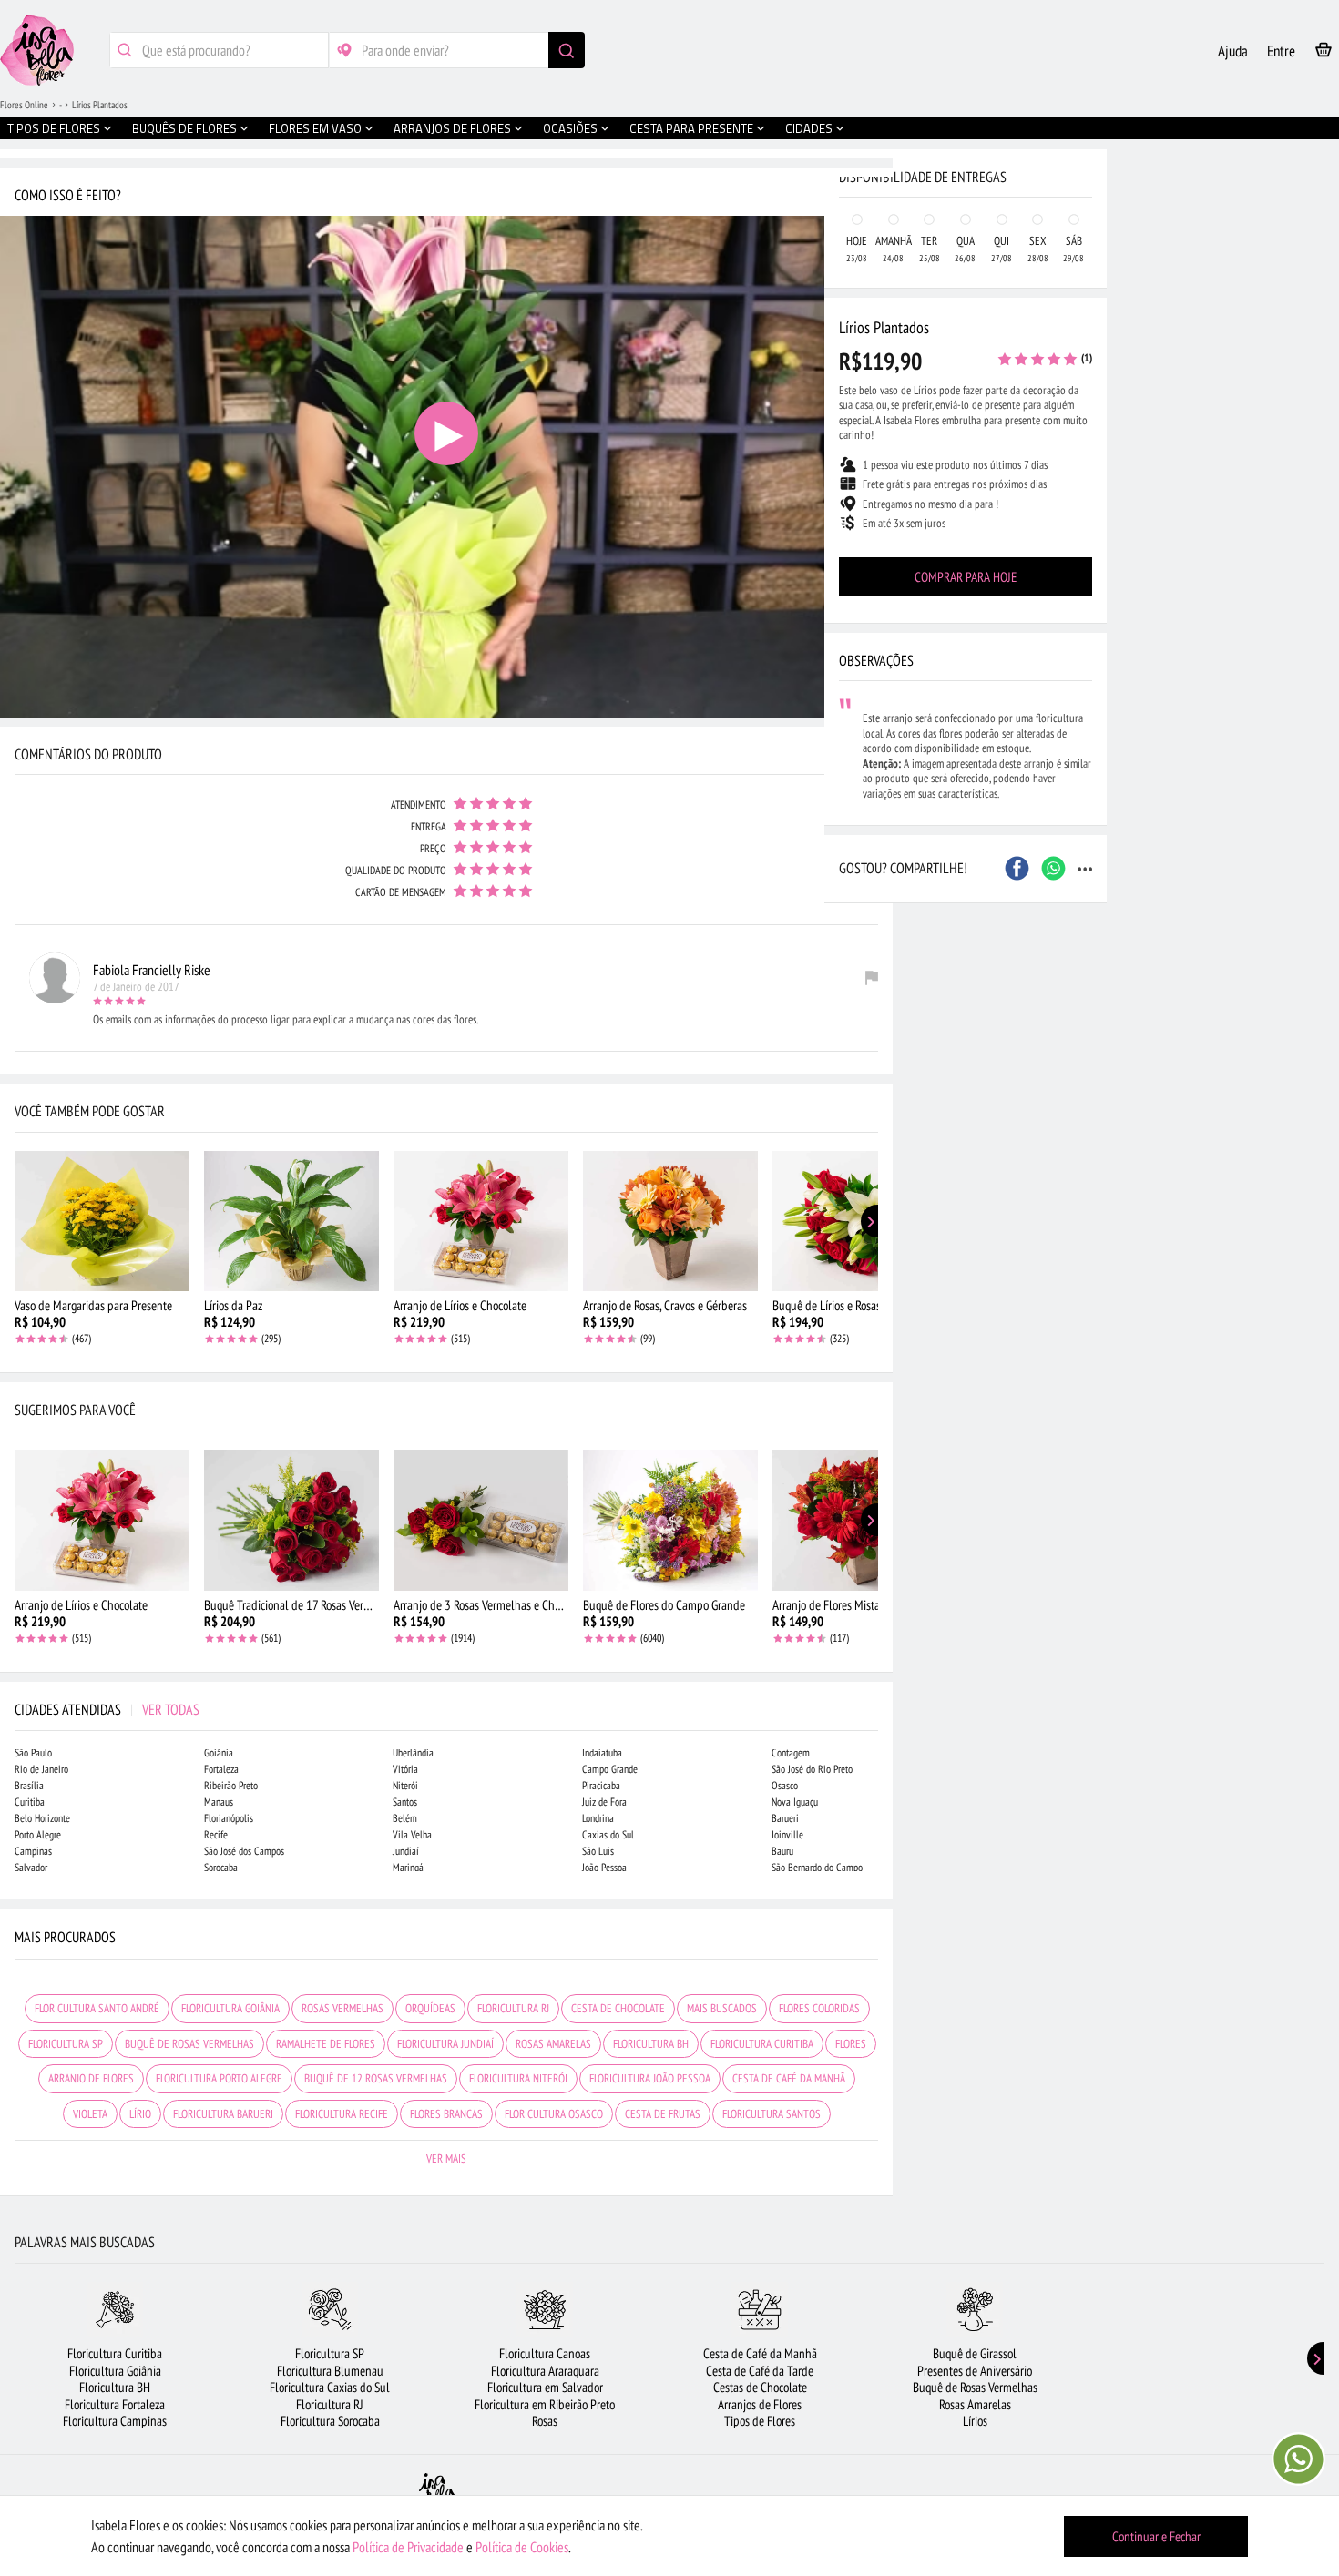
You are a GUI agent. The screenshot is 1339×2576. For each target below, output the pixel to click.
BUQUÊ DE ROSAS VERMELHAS (189, 2044)
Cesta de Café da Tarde (760, 2371)
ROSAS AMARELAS (553, 2044)
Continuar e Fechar (1156, 2536)
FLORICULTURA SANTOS (772, 2114)
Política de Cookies (522, 2547)
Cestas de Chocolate (760, 2387)
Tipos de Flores (760, 2421)
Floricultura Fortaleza (115, 2404)
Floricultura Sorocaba (330, 2421)
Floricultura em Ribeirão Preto (545, 2404)
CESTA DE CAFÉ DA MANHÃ (789, 2078)
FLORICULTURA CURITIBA (762, 2044)
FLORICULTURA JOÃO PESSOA (650, 2078)
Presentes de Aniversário (975, 2371)
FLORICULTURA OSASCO (554, 2114)
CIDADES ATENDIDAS (107, 1709)
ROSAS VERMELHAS (342, 2008)
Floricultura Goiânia (115, 2371)
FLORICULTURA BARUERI (223, 2114)
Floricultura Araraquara (545, 2371)
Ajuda (1233, 51)
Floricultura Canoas (545, 2353)
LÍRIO (140, 2114)
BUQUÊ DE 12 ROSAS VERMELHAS (376, 2078)
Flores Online (24, 105)
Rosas (545, 2421)
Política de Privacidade (408, 2547)
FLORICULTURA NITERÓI (518, 2078)
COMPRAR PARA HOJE (966, 577)
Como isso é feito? (68, 195)
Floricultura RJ (330, 2404)
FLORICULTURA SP (66, 2044)
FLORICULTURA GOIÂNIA (230, 2008)
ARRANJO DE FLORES (91, 2078)
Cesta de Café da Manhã (760, 2353)
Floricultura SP (330, 2353)
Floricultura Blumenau (330, 2371)
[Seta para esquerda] (18, 390)
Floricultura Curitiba (115, 2353)
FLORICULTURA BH (651, 2044)
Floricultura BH (115, 2387)
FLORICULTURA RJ (513, 2008)
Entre (1281, 51)
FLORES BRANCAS (446, 2114)
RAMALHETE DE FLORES (326, 2044)
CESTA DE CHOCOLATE (618, 2008)
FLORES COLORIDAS (819, 2008)
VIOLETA (90, 2114)
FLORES (851, 2044)
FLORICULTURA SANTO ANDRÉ (97, 2008)
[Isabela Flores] (437, 2493)
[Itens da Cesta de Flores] (1324, 53)
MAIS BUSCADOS (722, 2008)
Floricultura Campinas (115, 2421)
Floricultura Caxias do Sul (330, 2387)
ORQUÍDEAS (430, 2008)
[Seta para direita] (874, 390)
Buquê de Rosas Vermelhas (975, 2387)
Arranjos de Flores (760, 2404)
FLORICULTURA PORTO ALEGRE (219, 2078)
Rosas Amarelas (975, 2404)
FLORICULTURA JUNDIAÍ (445, 2044)
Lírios (975, 2421)
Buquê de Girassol (975, 2353)
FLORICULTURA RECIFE (342, 2114)
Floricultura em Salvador (545, 2387)
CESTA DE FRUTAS (663, 2114)
